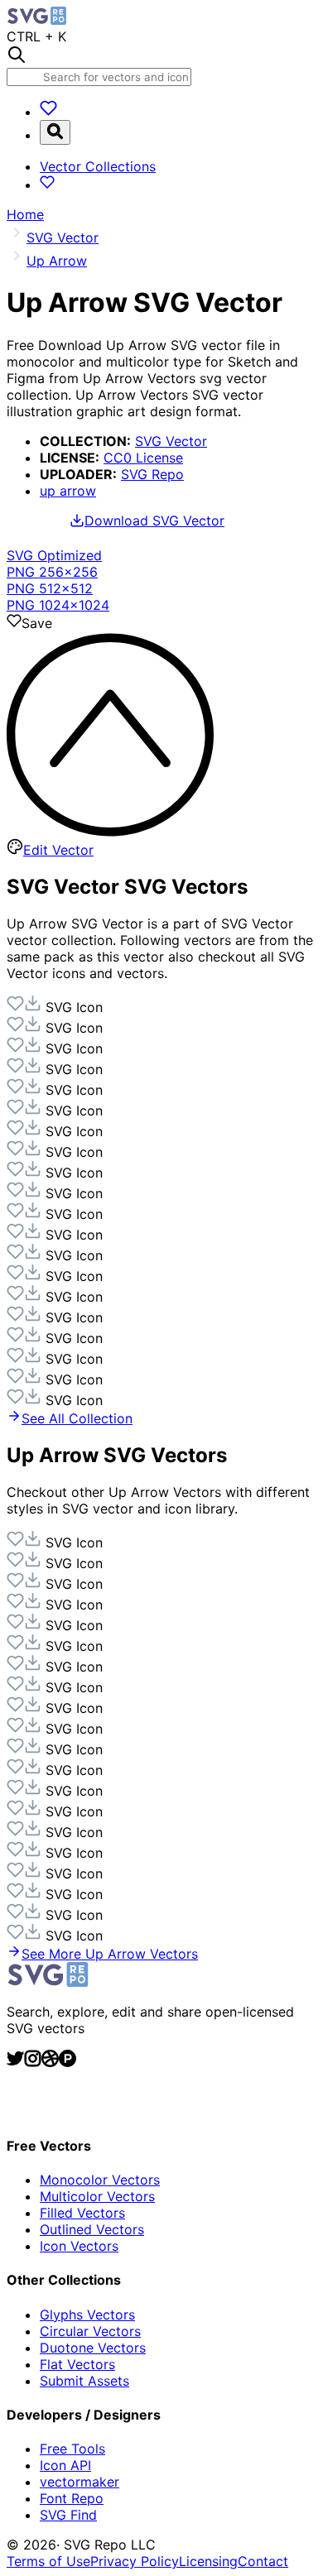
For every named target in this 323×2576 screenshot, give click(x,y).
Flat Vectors (77, 2364)
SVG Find (68, 2515)
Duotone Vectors (93, 2348)
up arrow (68, 491)
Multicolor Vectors (97, 2196)
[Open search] (55, 132)
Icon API (65, 2465)
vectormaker (80, 2482)
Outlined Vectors (92, 2229)
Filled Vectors (82, 2213)
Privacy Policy (135, 2561)
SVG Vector (171, 441)
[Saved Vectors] (48, 112)
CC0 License (143, 458)
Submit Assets (84, 2381)
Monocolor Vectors (100, 2180)
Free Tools (72, 2449)
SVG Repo (152, 474)
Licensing (208, 2561)
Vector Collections (98, 166)
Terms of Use (48, 2561)
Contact (263, 2561)
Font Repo (72, 2498)
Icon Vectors (79, 2246)
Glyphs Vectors (87, 2315)
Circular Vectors (90, 2331)
